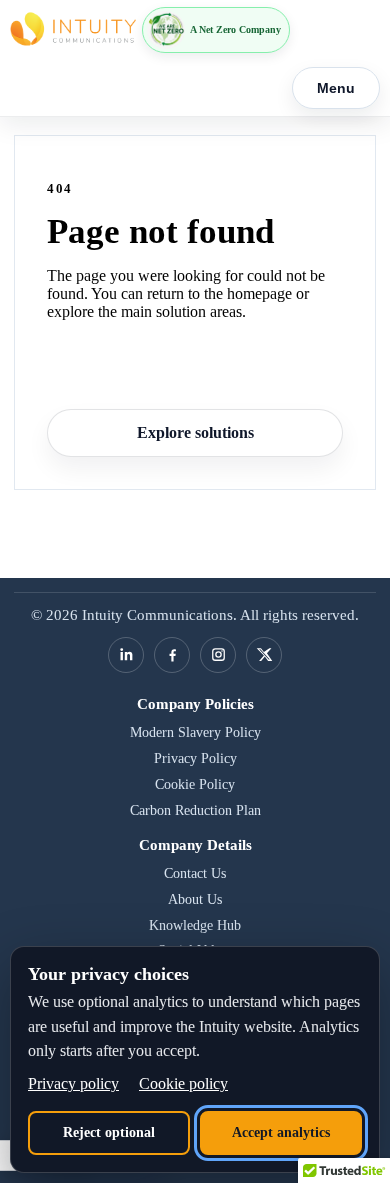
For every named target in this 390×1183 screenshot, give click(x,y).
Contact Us (195, 873)
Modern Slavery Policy (195, 732)
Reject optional (109, 1132)
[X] (264, 655)
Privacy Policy (195, 758)
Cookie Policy (195, 784)
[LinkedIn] (126, 655)
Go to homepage (195, 370)
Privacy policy (73, 1083)
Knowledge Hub (195, 925)
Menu (336, 88)
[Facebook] (172, 655)
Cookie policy (183, 1083)
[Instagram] (218, 655)
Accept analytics (281, 1132)
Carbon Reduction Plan (195, 810)
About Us (195, 899)
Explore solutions (195, 432)
